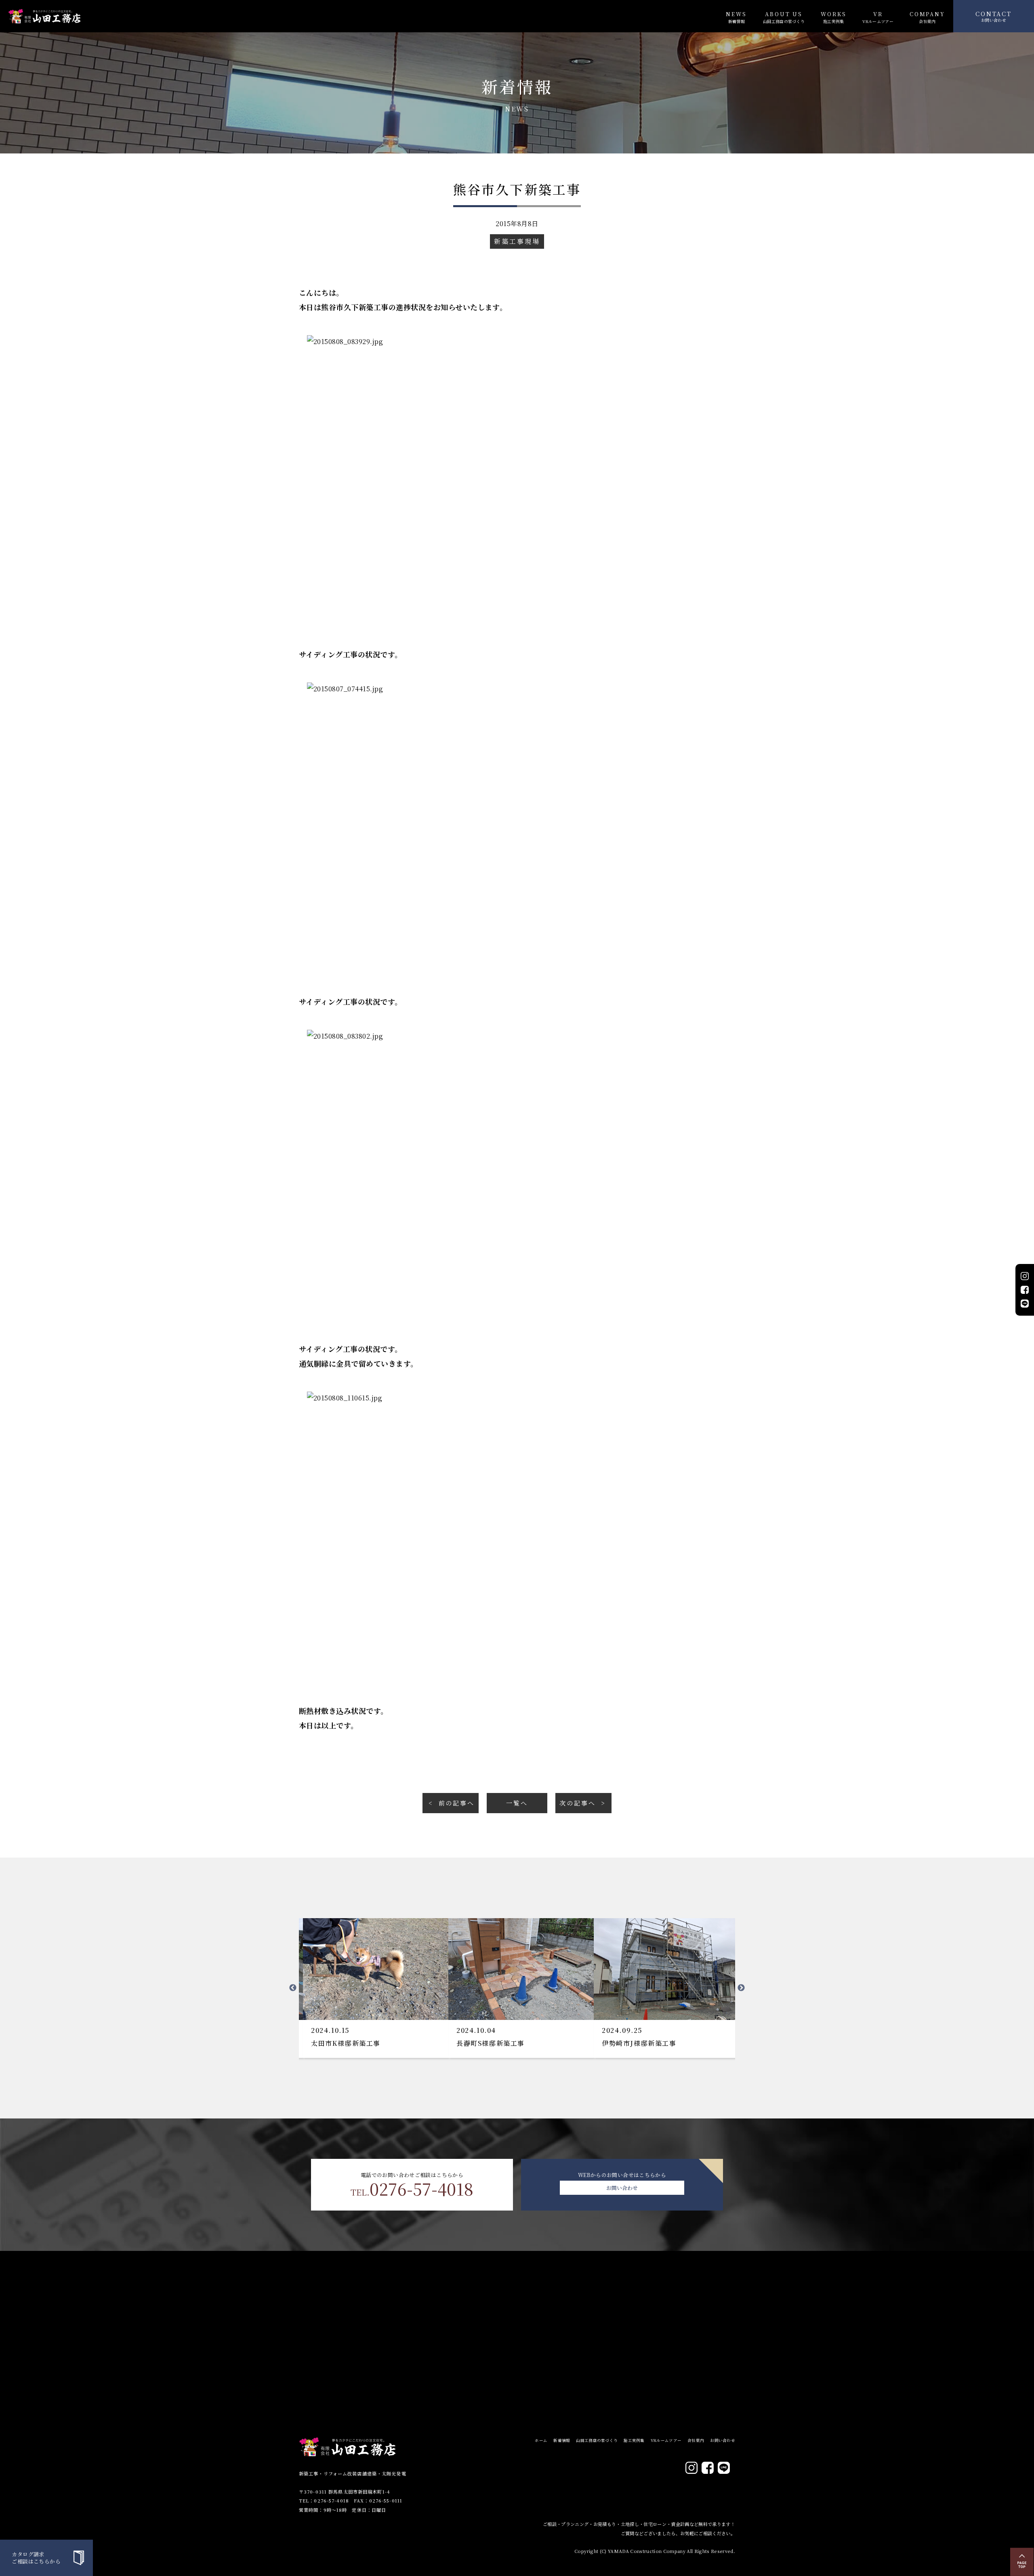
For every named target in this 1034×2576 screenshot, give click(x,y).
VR (878, 17)
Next (741, 1988)
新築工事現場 (517, 241)
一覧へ (517, 1803)
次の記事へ (577, 1803)
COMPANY (927, 17)
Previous (293, 1988)
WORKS (833, 17)
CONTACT (994, 16)
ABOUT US (784, 17)
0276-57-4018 (412, 2189)
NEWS (736, 17)
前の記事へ (457, 1803)
